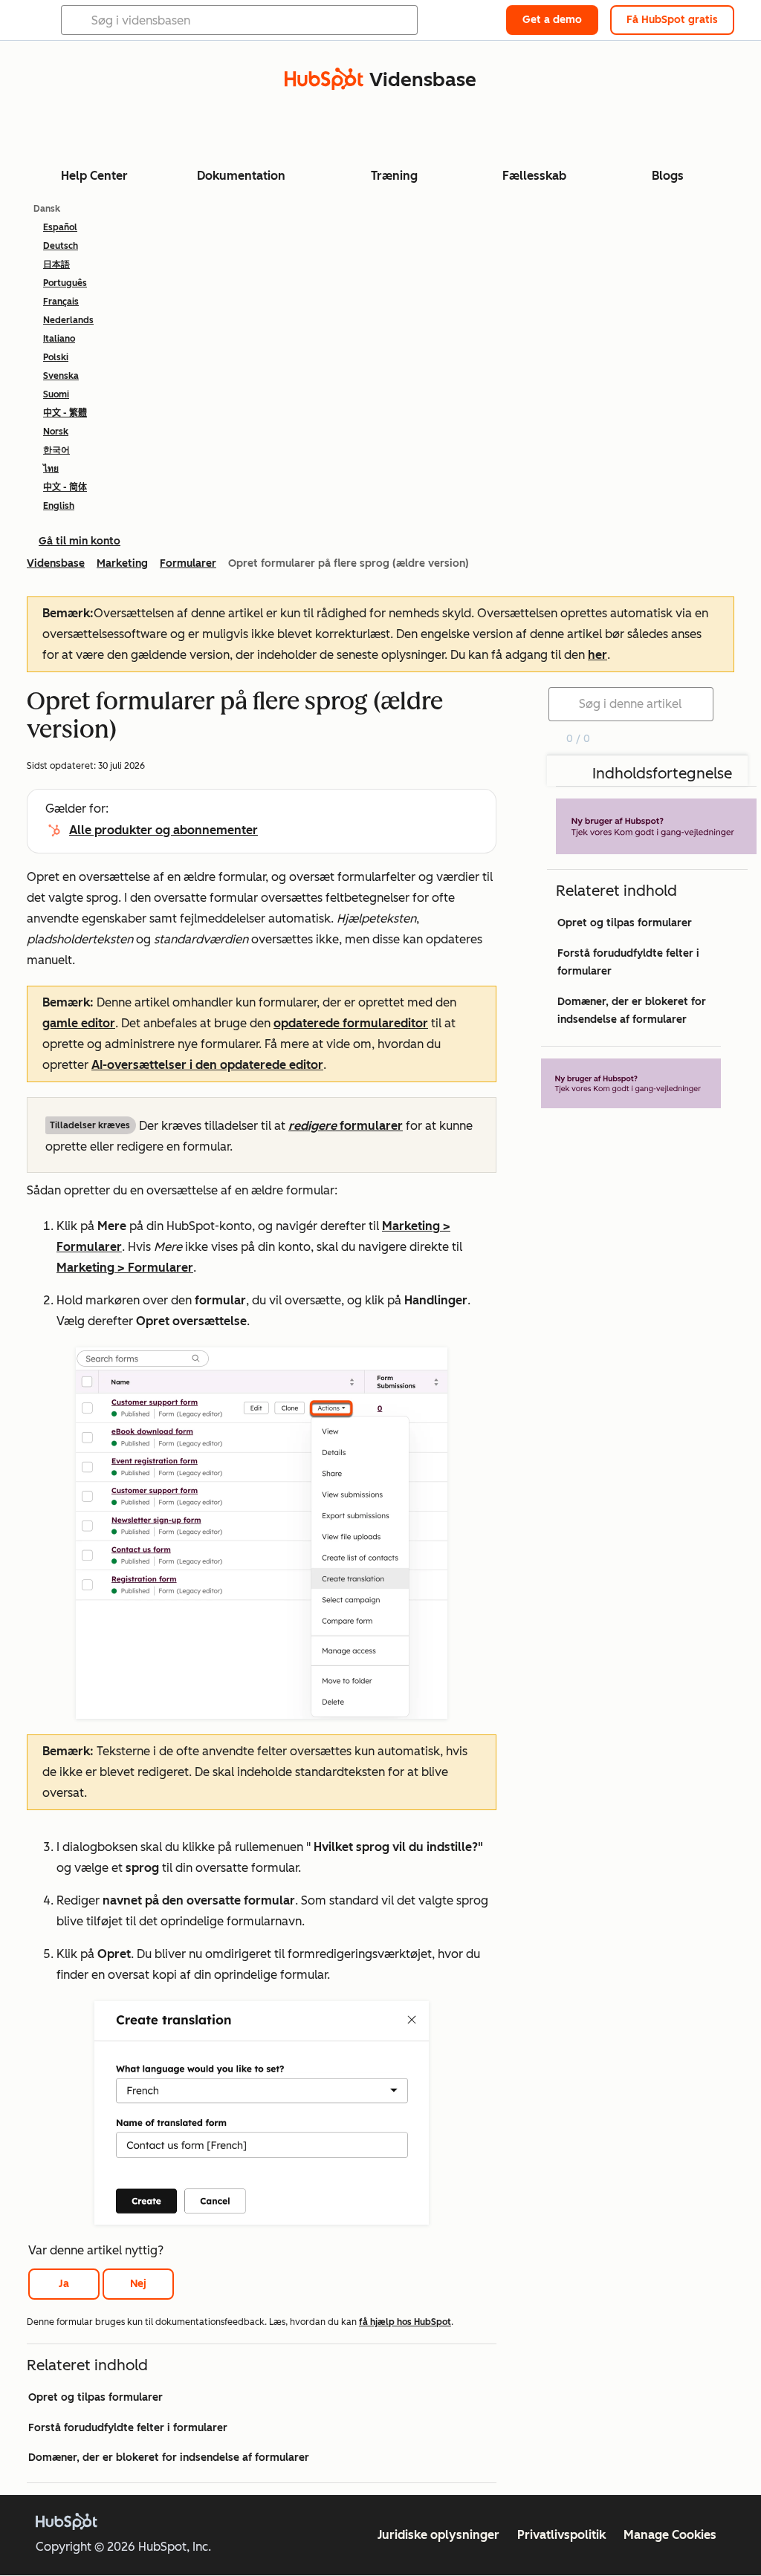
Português (65, 283)
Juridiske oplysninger (438, 2535)
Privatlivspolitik (561, 2535)
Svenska (61, 376)
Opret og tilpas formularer (95, 2397)
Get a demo (552, 20)
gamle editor (79, 1023)
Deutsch (61, 246)
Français (61, 302)
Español (60, 227)
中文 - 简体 (65, 487)
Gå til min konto (80, 541)
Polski (56, 357)
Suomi (56, 394)
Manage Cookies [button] (670, 2535)
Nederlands (68, 320)
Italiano (59, 339)
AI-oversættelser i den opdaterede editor (207, 1065)
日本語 (56, 264)
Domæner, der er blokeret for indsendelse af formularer (169, 2458)
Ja (64, 2284)
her (598, 655)
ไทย (51, 469)
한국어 (56, 450)
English (59, 506)
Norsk (56, 432)
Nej (138, 2284)
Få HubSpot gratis (672, 20)
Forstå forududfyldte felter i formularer (128, 2428)
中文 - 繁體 (65, 413)
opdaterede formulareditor (351, 1023)
